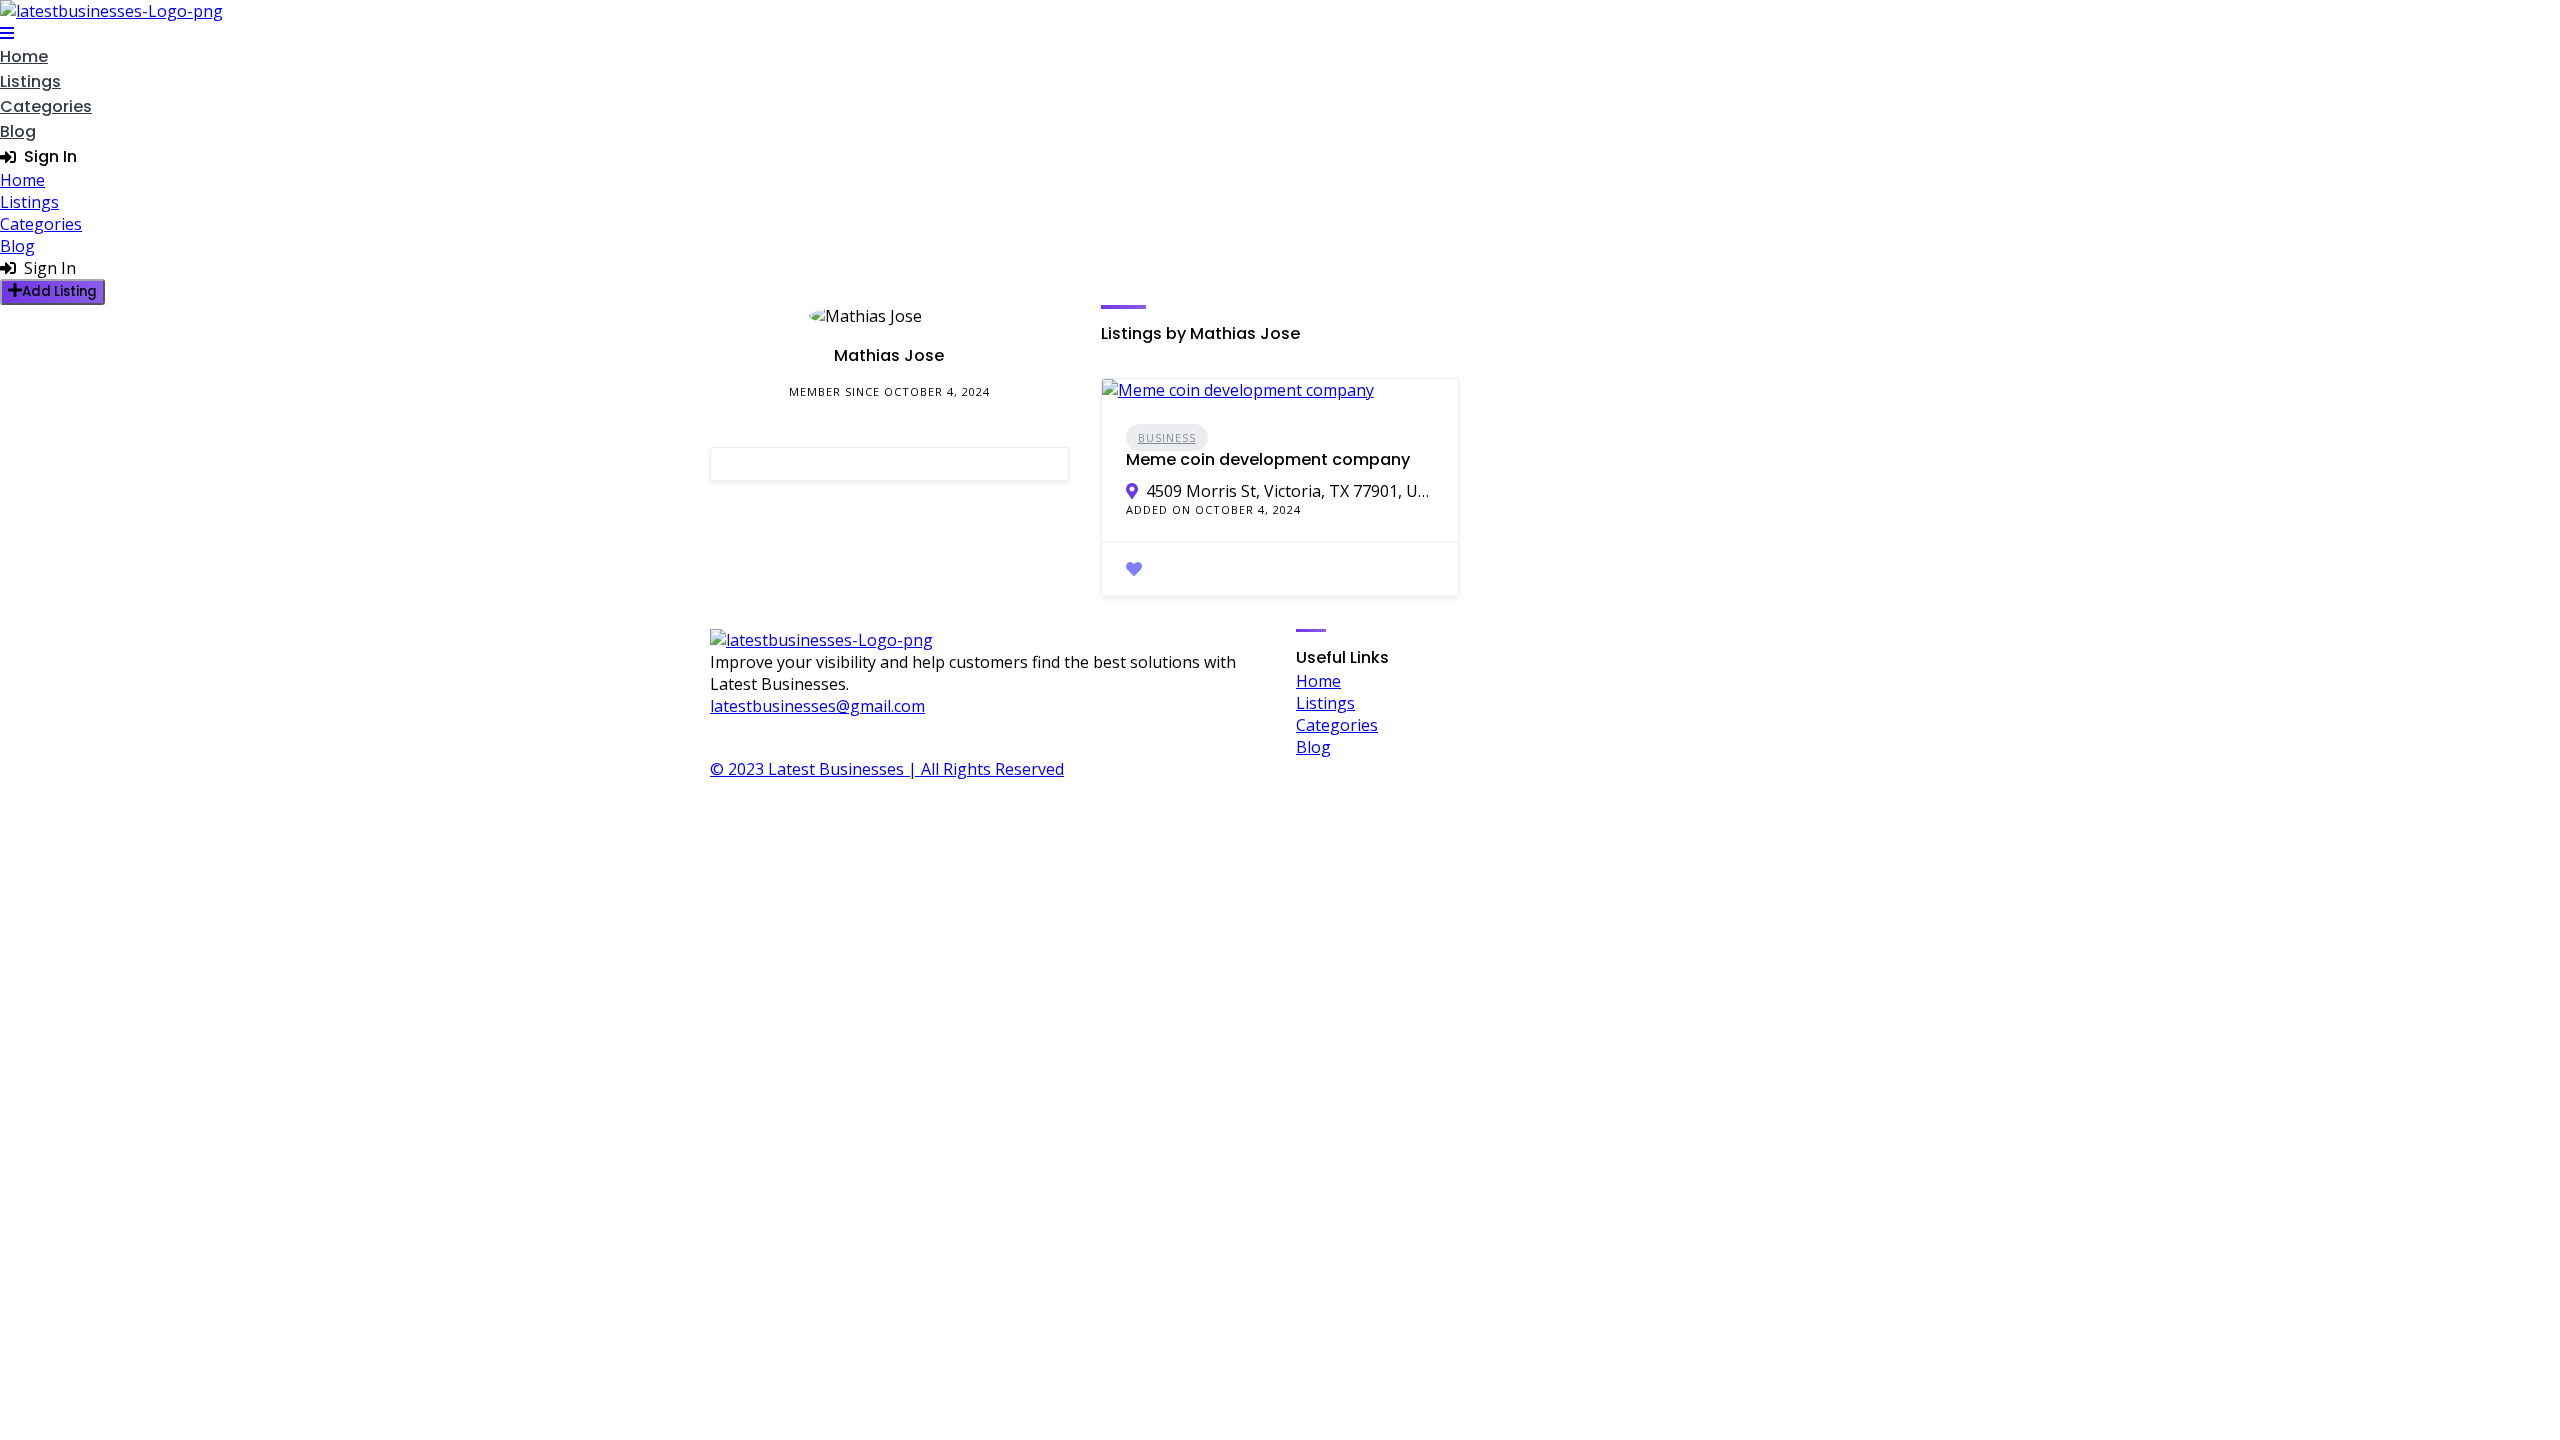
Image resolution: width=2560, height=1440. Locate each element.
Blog (18, 131)
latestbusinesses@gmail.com (817, 706)
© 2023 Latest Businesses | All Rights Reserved (887, 769)
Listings (30, 81)
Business (1167, 437)
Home (24, 56)
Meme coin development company (1268, 459)
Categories (46, 106)
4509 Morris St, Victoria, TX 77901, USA (1290, 491)
